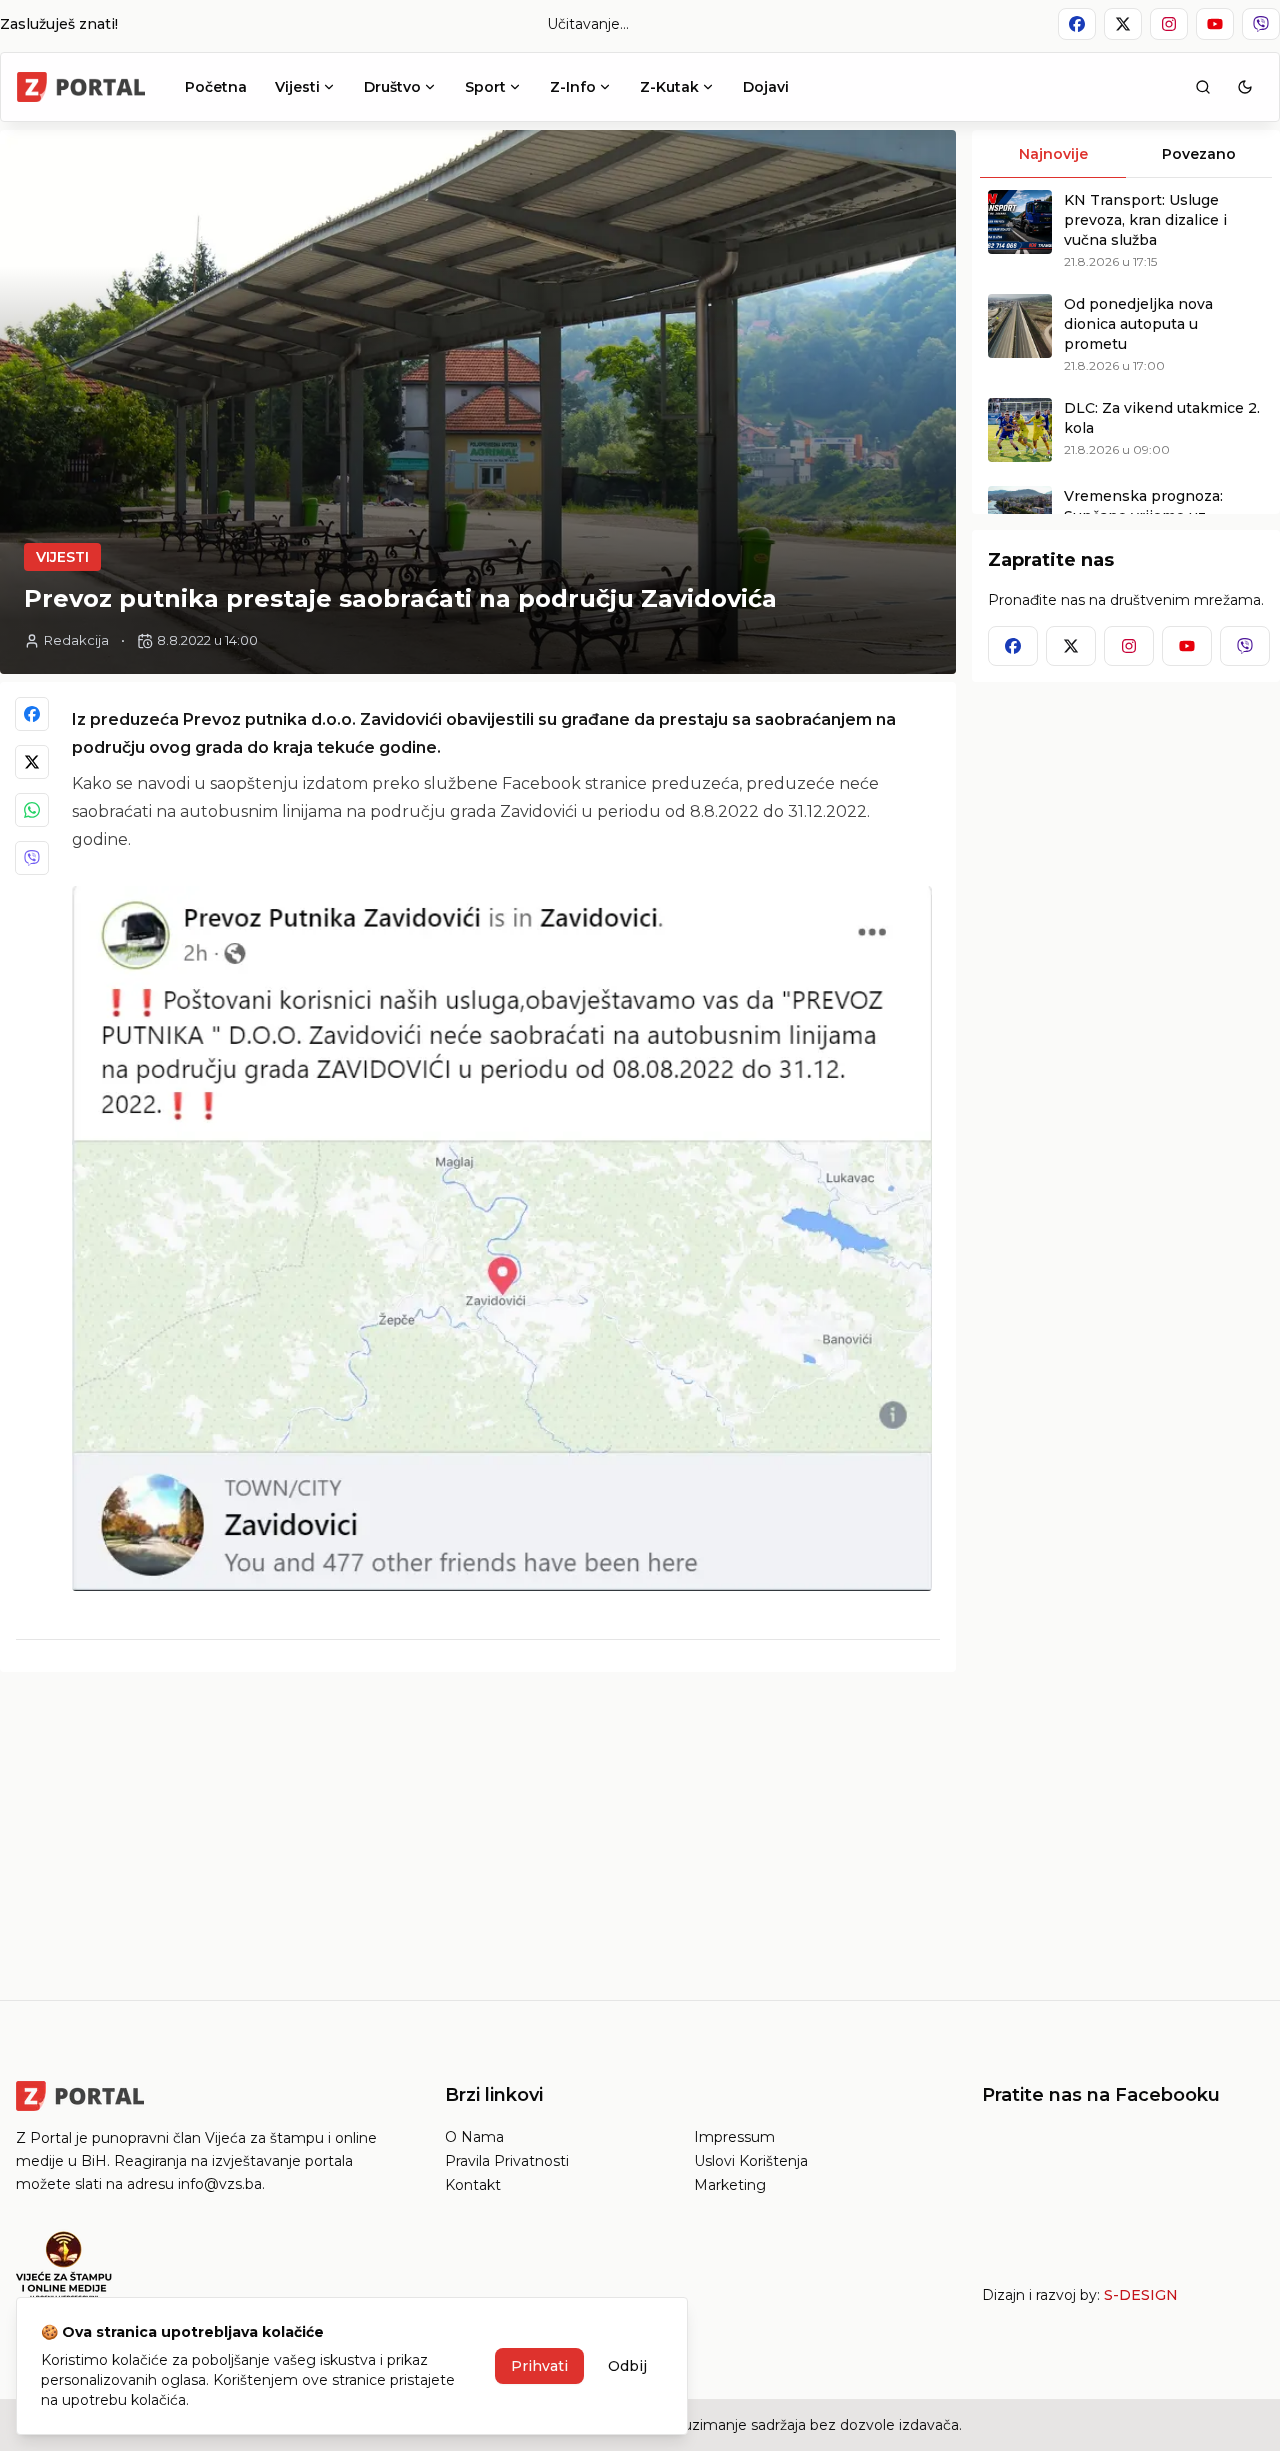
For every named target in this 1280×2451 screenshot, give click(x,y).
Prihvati (539, 2366)
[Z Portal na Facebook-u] (1077, 24)
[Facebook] (32, 714)
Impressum (734, 2137)
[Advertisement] (478, 1828)
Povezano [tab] (1199, 154)
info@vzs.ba (220, 2184)
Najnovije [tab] (1053, 154)
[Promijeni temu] (1245, 87)
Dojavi (766, 87)
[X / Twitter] (32, 762)
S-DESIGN (1141, 2295)
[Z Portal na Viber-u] (1261, 24)
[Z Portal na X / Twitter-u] (1123, 24)
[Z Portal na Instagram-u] (1169, 24)
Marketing (730, 2185)
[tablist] (1126, 154)
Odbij (627, 2366)
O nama (474, 2137)
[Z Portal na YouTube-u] (1215, 24)
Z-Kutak (669, 87)
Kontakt (473, 2185)
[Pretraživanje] (1203, 87)
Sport (485, 87)
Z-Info (573, 87)
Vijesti (297, 87)
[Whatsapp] (32, 810)
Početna (216, 87)
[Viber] (32, 858)
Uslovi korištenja (751, 2161)
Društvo (392, 87)
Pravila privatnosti (507, 2161)
